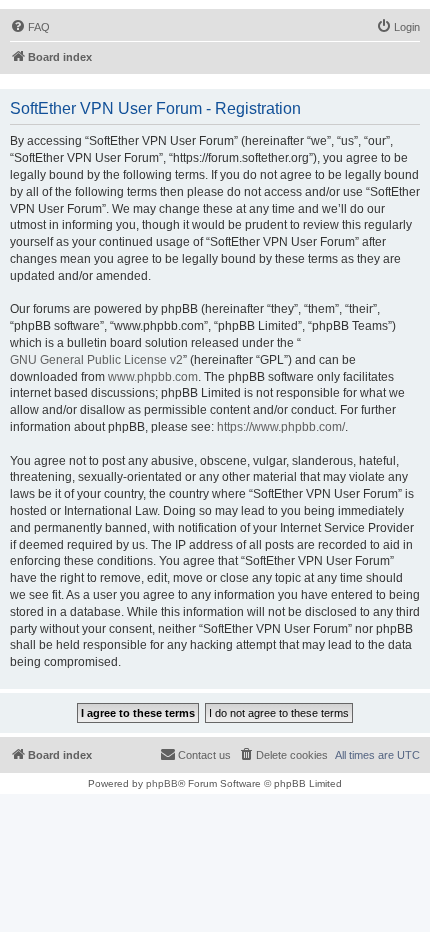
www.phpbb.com (153, 377)
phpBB (162, 783)
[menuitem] (30, 27)
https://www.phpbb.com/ (281, 427)
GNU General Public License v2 (96, 360)
